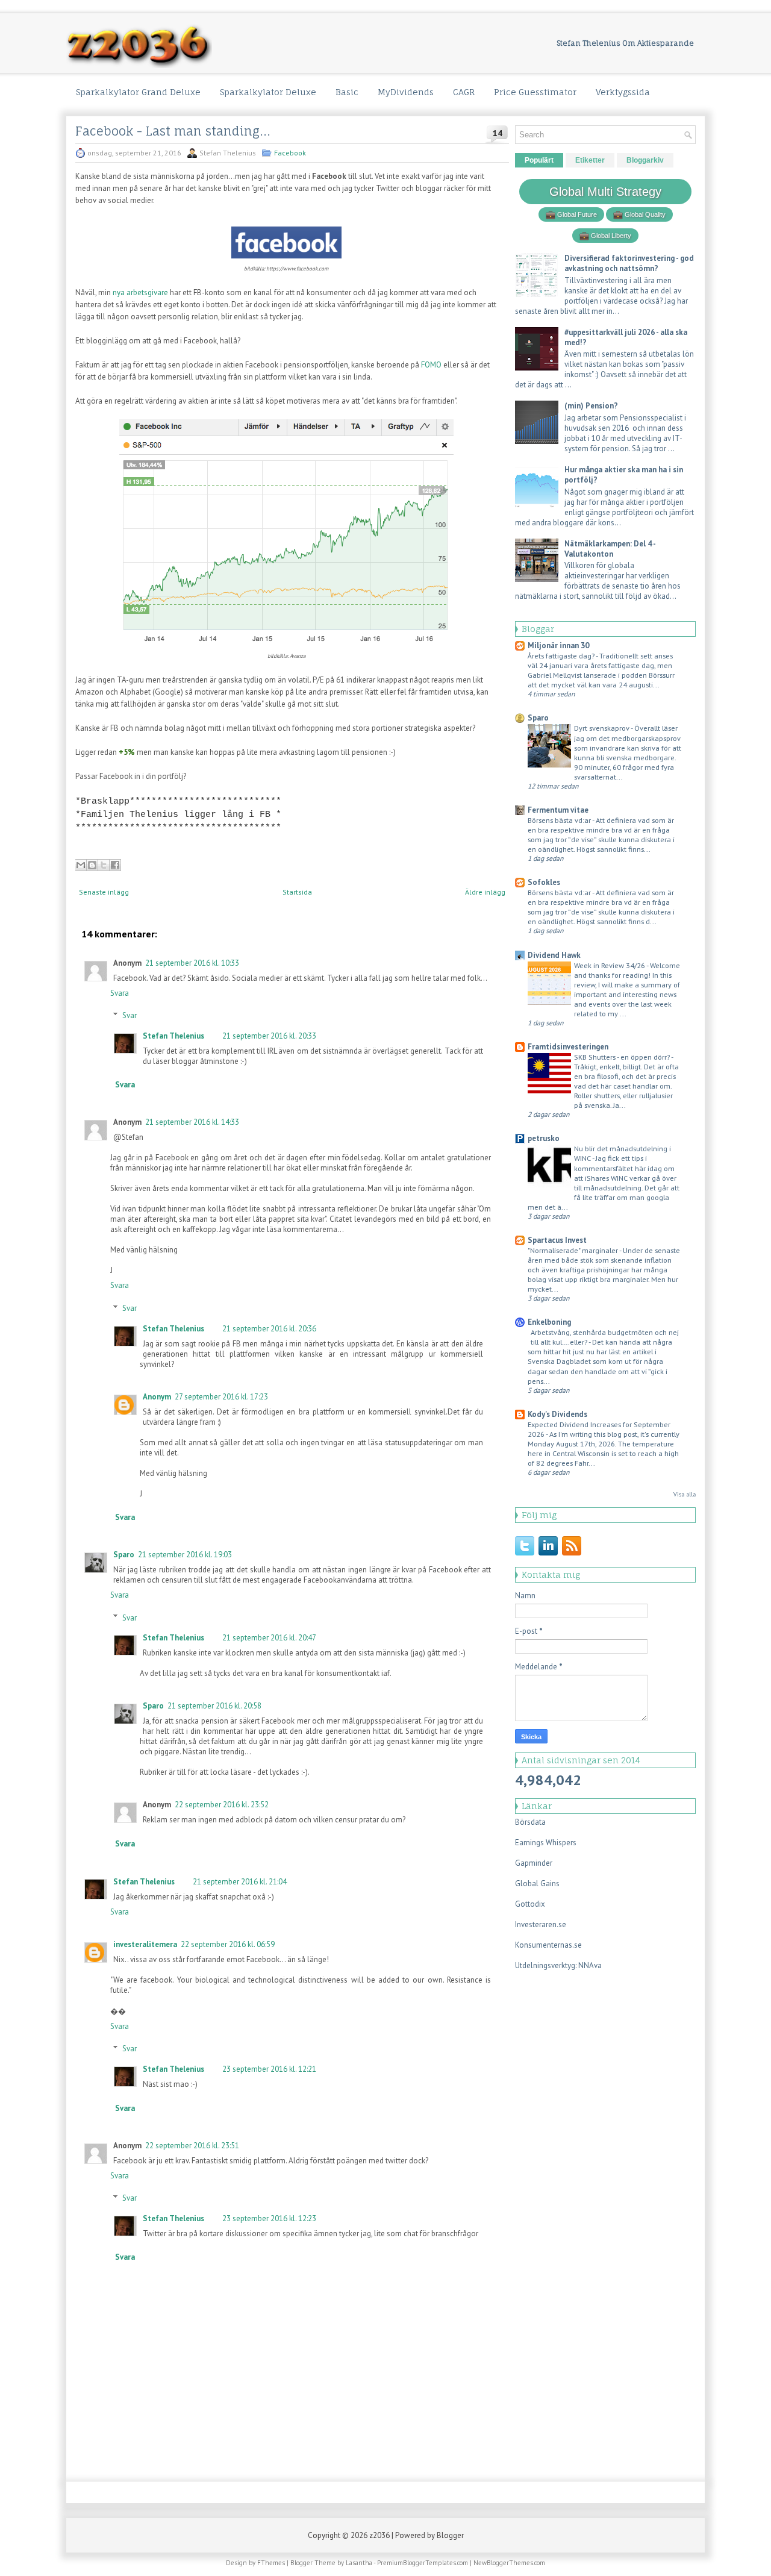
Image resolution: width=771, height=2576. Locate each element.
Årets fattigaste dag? (562, 655)
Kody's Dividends (557, 1414)
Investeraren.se (541, 1924)
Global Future (576, 214)
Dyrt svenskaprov (602, 728)
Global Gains (537, 1884)
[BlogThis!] (92, 865)
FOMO (431, 365)
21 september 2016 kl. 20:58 (214, 1706)
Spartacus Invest (557, 1240)
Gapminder (534, 1863)
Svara (120, 993)
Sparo (124, 1555)
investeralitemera (145, 1944)
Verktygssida (623, 92)
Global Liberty (610, 236)
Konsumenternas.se (548, 1945)
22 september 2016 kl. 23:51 (192, 2146)
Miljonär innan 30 (558, 646)
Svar (130, 1015)
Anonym (157, 1397)
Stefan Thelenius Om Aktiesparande (625, 43)
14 (498, 133)
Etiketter (590, 160)
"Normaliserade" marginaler (573, 1250)
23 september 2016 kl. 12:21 (269, 2069)
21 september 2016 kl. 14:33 (192, 1122)
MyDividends (406, 92)
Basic (347, 92)
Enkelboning (549, 1322)
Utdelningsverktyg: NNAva (558, 1965)
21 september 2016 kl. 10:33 (192, 963)
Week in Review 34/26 (610, 965)
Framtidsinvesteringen (568, 1047)
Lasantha (359, 2563)
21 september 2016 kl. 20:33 (269, 1036)
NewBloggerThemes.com (509, 2563)
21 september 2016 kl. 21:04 (240, 1882)
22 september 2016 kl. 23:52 (222, 1805)
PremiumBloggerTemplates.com (423, 2563)
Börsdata (530, 1822)
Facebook (290, 153)
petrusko (544, 1138)
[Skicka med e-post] (81, 865)
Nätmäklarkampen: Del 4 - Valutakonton (610, 549)
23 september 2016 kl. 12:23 (269, 2218)
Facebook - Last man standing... (173, 131)
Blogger (450, 2535)
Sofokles (544, 882)
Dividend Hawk (554, 955)
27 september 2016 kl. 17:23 (221, 1397)
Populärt (539, 160)
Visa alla (685, 1494)
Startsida (297, 892)
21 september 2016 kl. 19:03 (185, 1555)
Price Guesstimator (535, 92)
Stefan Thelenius (173, 1036)
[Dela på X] (104, 865)
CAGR (464, 92)
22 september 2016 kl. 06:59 (228, 1944)
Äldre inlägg (485, 892)
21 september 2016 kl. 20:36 (269, 1329)
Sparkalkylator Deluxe (268, 92)
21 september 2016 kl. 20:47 (269, 1638)
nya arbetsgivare (140, 292)
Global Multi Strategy (605, 192)
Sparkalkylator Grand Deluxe (138, 92)
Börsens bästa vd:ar (560, 820)
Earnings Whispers (546, 1843)
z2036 (379, 2535)
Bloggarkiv (645, 160)
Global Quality (644, 214)
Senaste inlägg (104, 892)
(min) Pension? (591, 406)
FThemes (271, 2563)
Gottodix (530, 1904)
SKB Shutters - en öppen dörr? (623, 1057)
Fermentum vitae (558, 810)
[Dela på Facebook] (115, 865)
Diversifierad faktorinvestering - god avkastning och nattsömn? (629, 263)
